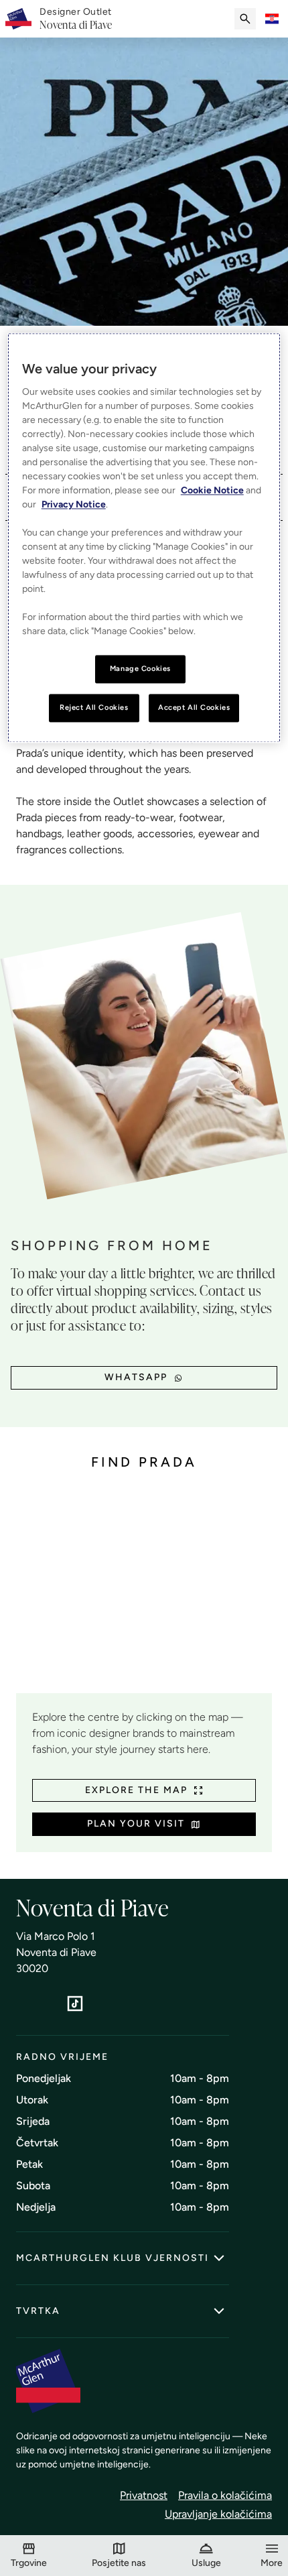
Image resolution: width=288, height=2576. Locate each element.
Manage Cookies (140, 669)
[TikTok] (75, 2004)
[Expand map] (144, 1592)
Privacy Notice (74, 505)
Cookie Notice (212, 491)
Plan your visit (136, 1824)
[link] (76, 19)
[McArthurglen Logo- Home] (18, 19)
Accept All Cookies (194, 708)
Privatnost (144, 2495)
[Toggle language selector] (272, 19)
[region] (144, 538)
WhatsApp (136, 1377)
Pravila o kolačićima (225, 2495)
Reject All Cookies (94, 708)
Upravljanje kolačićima (218, 2514)
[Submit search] (245, 19)
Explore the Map (136, 1790)
